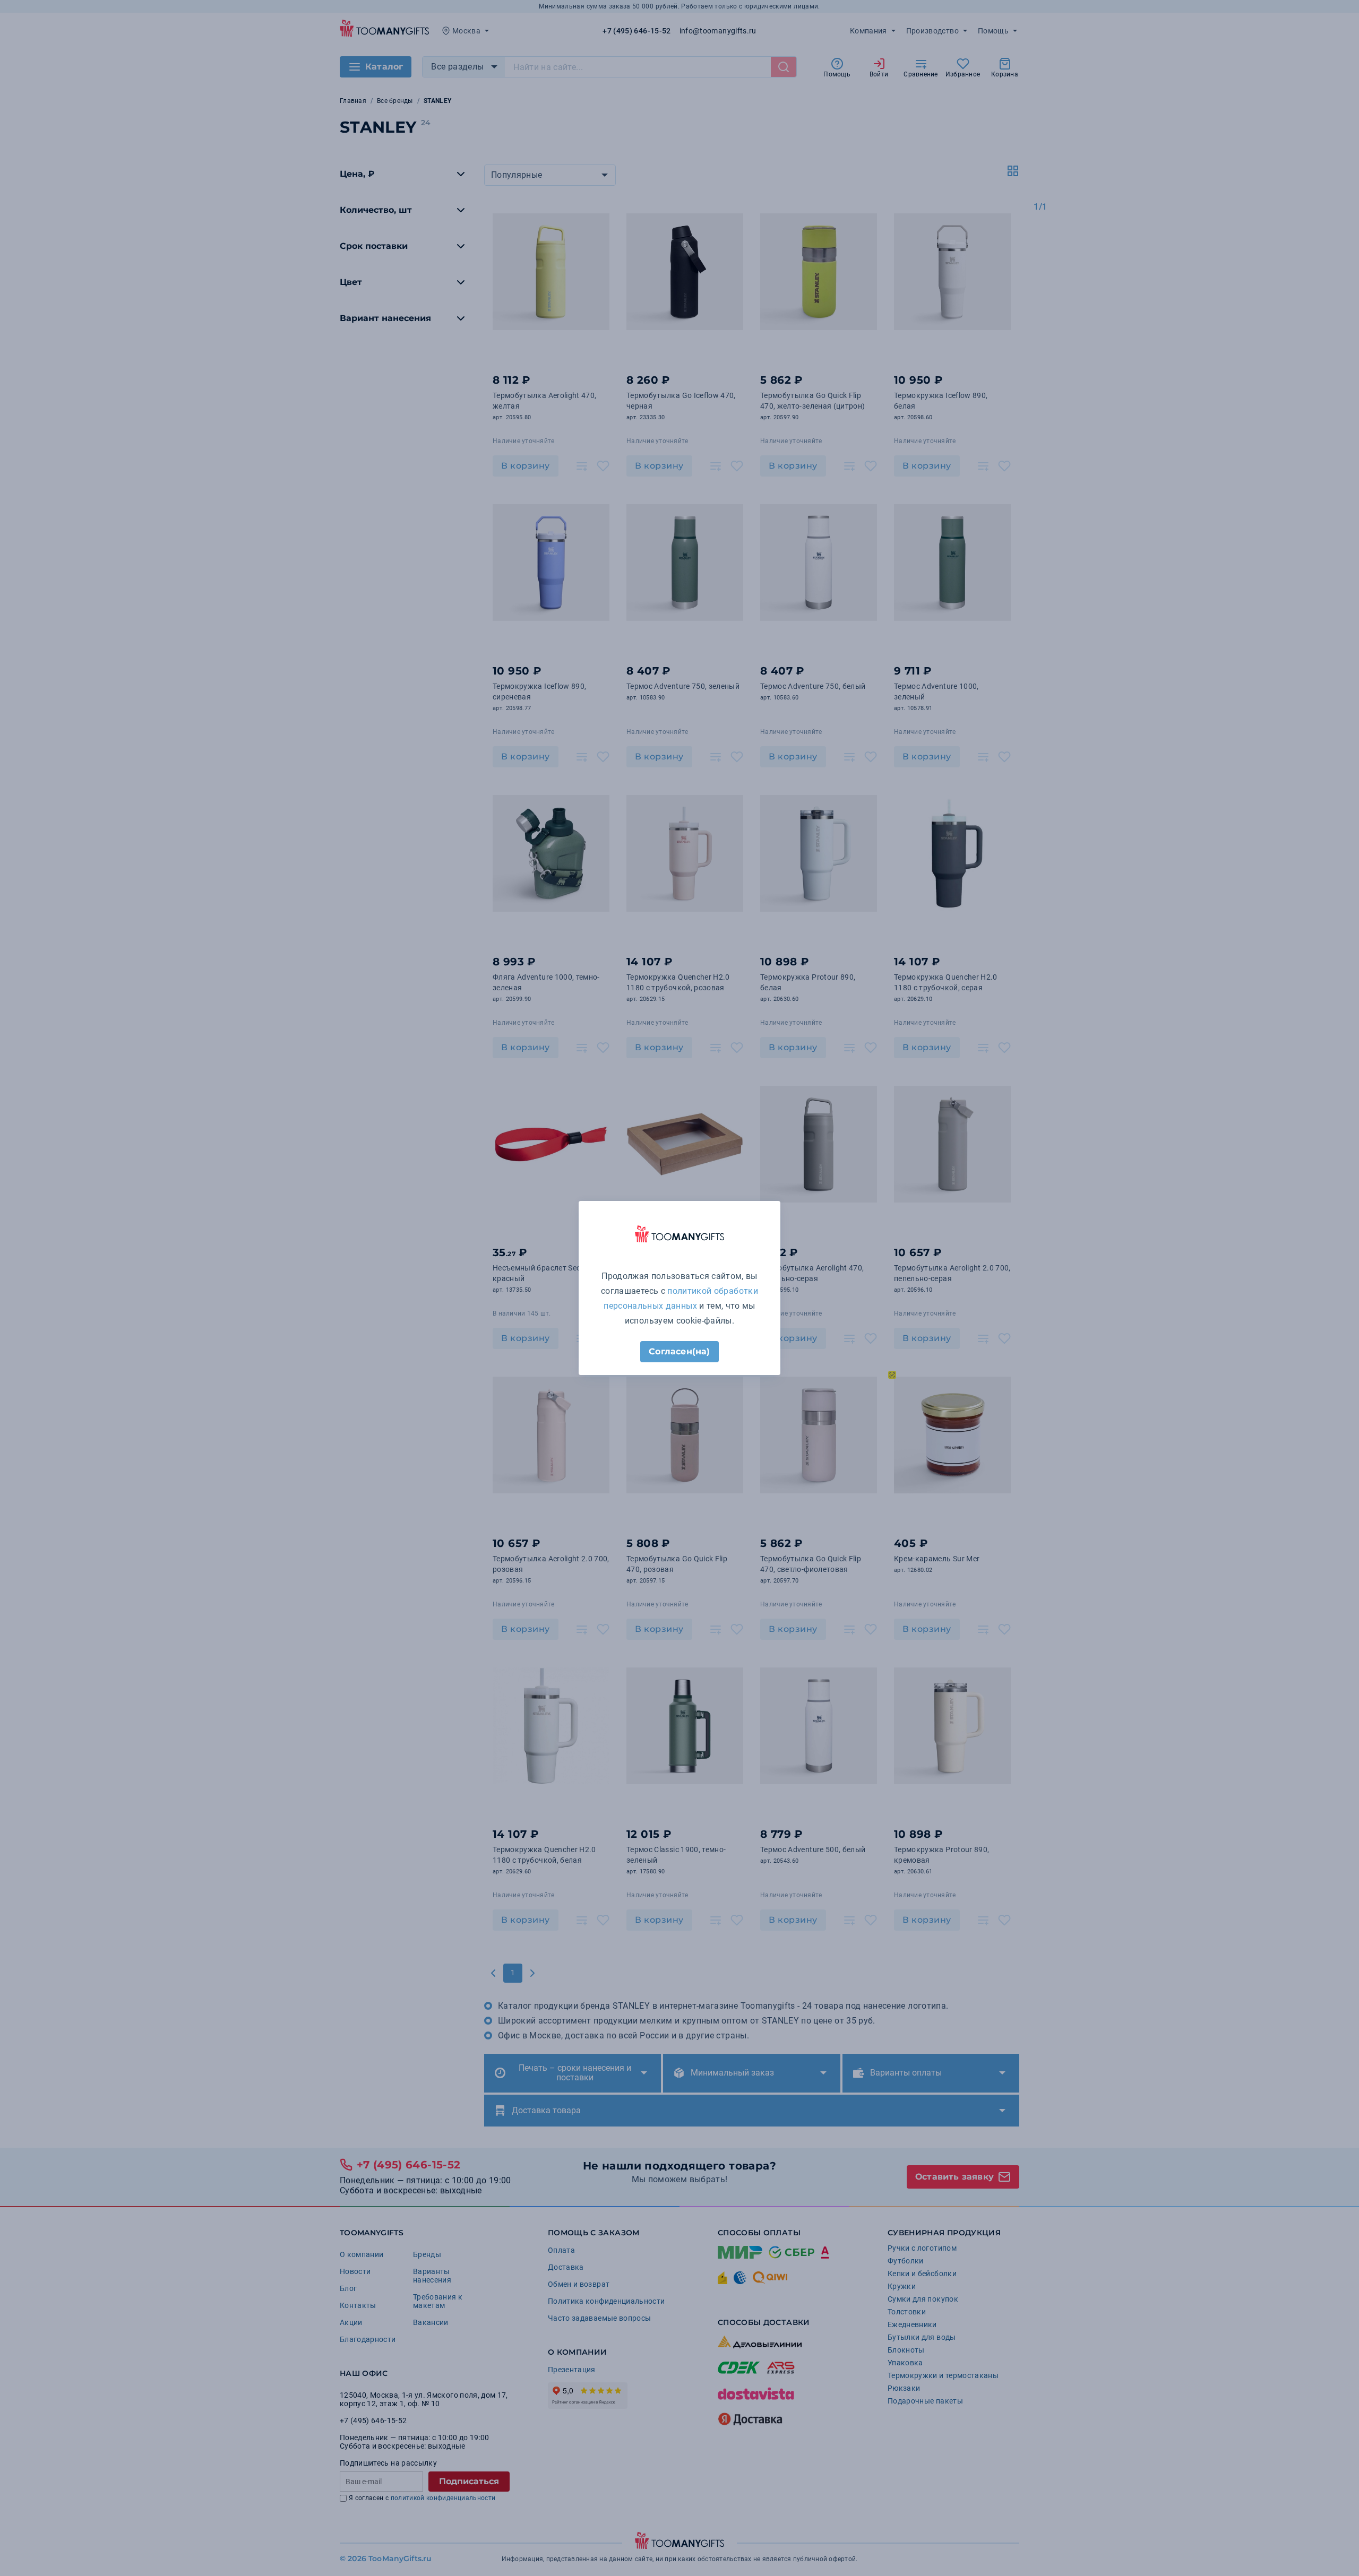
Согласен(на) (679, 1351)
